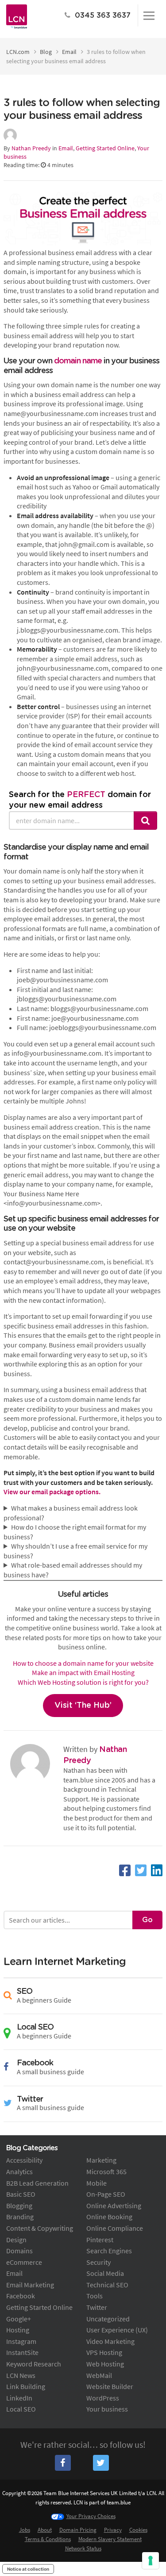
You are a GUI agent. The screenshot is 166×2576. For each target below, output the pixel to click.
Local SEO (21, 2409)
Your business (107, 2409)
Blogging (19, 2206)
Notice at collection (28, 2569)
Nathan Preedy (31, 148)
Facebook (21, 2296)
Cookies (138, 2530)
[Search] (146, 821)
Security (98, 2262)
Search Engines (109, 2251)
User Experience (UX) (117, 2330)
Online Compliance (115, 2228)
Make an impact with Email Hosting (83, 1672)
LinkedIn (19, 2398)
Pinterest (100, 2240)
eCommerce (24, 2262)
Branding (20, 2217)
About (45, 2530)
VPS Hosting (104, 2352)
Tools (95, 2296)
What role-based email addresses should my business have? (73, 1570)
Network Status (83, 2548)
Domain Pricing (78, 2530)
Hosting (18, 2330)
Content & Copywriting (40, 2228)
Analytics (19, 2171)
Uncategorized (108, 2319)
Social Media (105, 2273)
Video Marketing (110, 2341)
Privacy (113, 2530)
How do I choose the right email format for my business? (75, 1532)
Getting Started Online (105, 148)
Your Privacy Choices (91, 2516)
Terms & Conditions (48, 2539)
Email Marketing (30, 2285)
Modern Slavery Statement (110, 2539)
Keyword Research (34, 2364)
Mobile (97, 2183)
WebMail (99, 2375)
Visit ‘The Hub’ (83, 1706)
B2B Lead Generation (37, 2183)
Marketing (101, 2160)
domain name (78, 361)
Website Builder (110, 2386)
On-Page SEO (106, 2194)
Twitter (97, 2307)
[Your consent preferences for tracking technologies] (151, 2561)
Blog (46, 52)
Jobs (25, 2530)
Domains (19, 2251)
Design (16, 2240)
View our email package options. (53, 1492)
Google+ (19, 2319)
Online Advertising (114, 2206)
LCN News (21, 2375)
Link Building (26, 2386)
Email (69, 52)
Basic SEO (21, 2194)
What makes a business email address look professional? (71, 1513)
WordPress (103, 2398)
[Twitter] (141, 1870)
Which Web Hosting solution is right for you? (83, 1682)
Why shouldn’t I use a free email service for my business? (75, 1551)
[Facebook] (125, 1870)
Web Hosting (105, 2364)
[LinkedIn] (157, 1870)
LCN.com (18, 52)
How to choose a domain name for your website (83, 1663)
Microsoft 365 (106, 2171)
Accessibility (24, 2160)
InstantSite (22, 2352)
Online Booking (109, 2217)
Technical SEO (107, 2285)
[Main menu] (149, 15)
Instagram (21, 2341)
